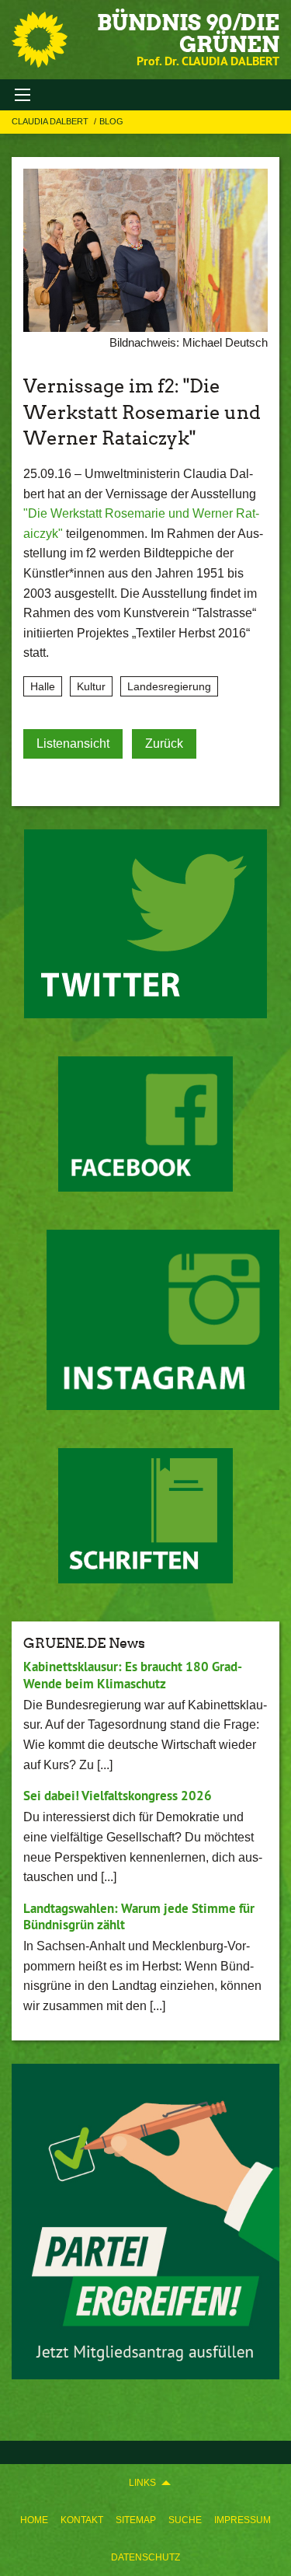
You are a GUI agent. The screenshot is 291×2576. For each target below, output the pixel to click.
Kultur (91, 686)
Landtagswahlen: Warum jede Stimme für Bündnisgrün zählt (139, 1916)
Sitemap (136, 2520)
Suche (185, 2520)
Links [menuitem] (142, 2483)
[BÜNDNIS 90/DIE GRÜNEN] (40, 40)
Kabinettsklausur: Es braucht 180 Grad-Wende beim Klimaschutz (133, 1675)
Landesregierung (169, 686)
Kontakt (82, 2520)
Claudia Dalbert (51, 121)
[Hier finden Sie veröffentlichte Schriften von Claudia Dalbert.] (145, 1516)
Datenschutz (145, 2557)
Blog (111, 121)
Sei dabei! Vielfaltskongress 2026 (118, 1796)
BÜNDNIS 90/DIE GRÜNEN (188, 33)
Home (34, 2520)
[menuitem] (34, 2520)
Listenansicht (73, 743)
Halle (43, 686)
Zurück (164, 743)
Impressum (242, 2520)
